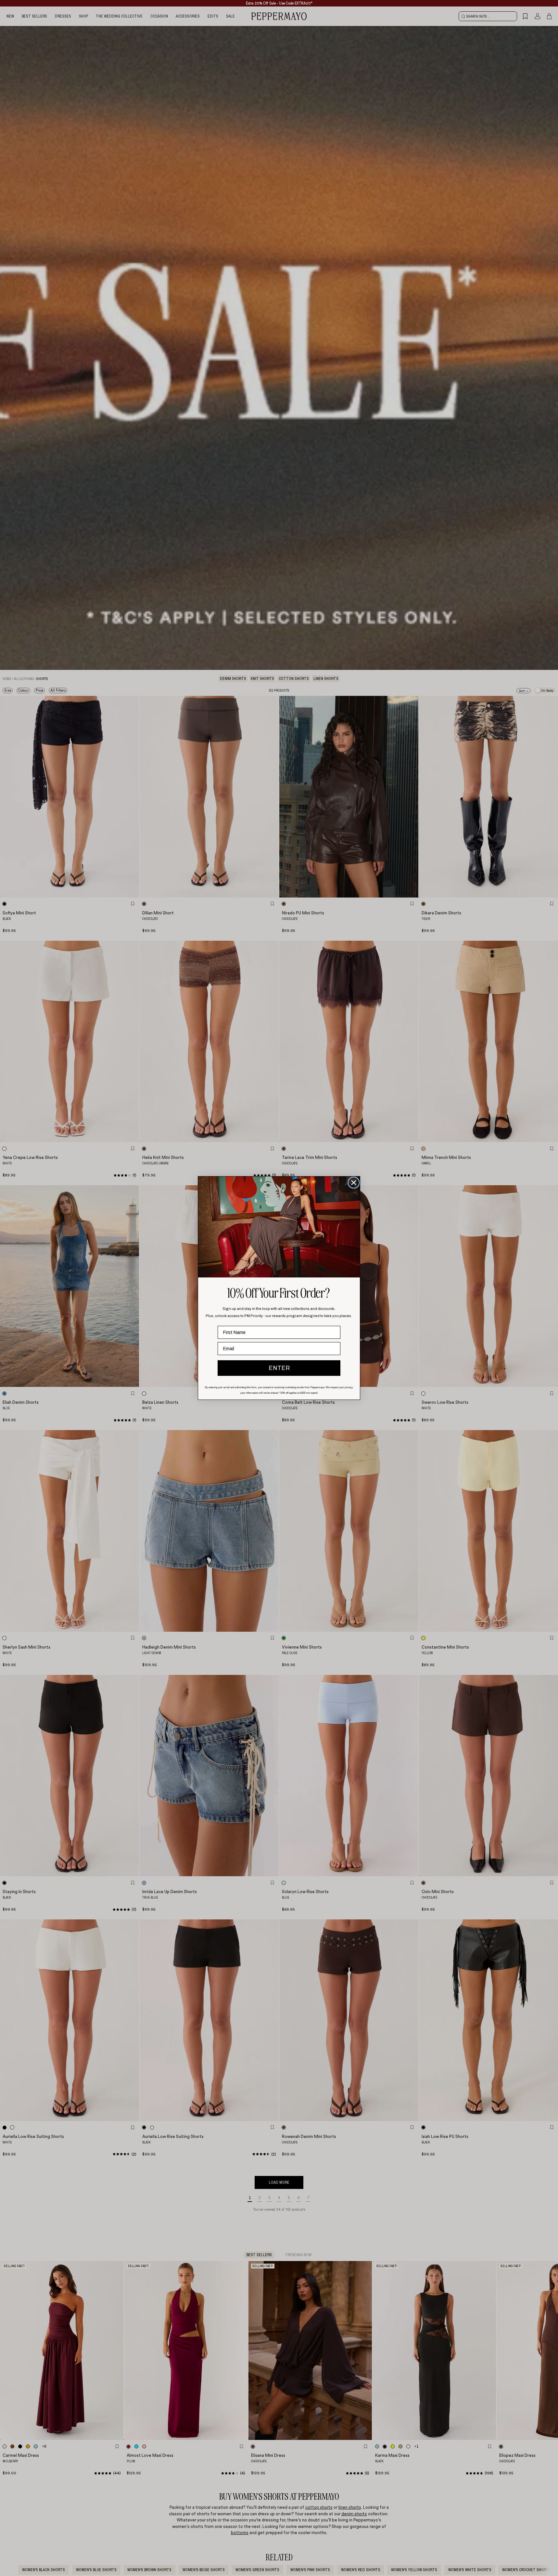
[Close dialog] (354, 1183)
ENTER (279, 1368)
